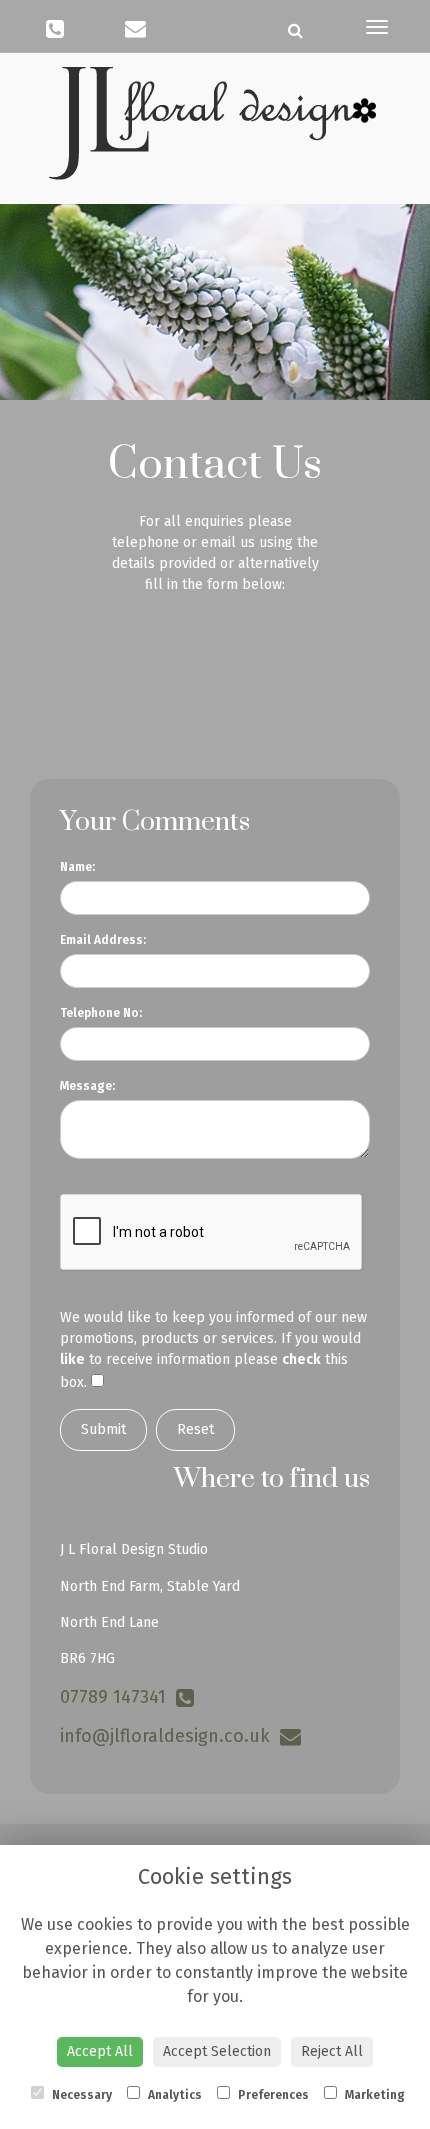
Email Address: (103, 940)
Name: (77, 867)
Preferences (272, 2095)
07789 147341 (118, 1697)
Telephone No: (101, 1013)
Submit (103, 1429)
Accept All (100, 2051)
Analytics (173, 2095)
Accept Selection (217, 2051)
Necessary (80, 2095)
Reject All (332, 2051)
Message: (87, 1086)
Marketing (373, 2095)
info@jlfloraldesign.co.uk (170, 1736)
